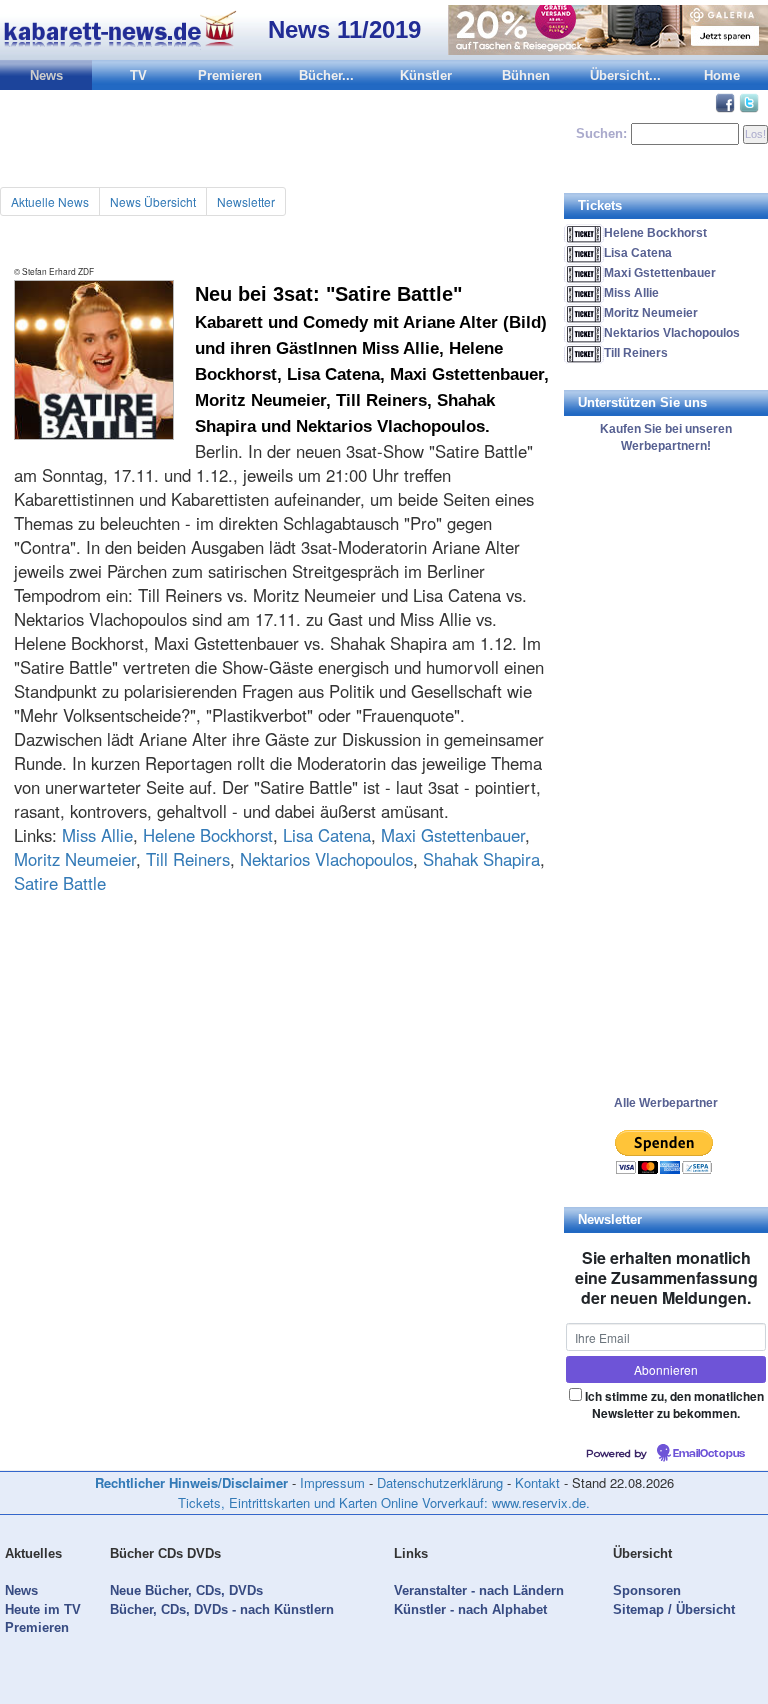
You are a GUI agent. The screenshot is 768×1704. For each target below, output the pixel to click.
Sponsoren (647, 1590)
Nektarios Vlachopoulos (326, 859)
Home (722, 75)
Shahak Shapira (481, 859)
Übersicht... (625, 75)
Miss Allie (97, 835)
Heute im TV (43, 1609)
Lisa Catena (327, 835)
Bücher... (326, 75)
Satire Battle (60, 883)
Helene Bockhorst (208, 835)
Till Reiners (188, 859)
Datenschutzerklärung (440, 1482)
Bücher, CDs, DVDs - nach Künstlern (222, 1609)
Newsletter (246, 201)
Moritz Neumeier (75, 859)
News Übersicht (153, 201)
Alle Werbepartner (666, 1103)
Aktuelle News (50, 201)
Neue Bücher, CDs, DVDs (186, 1590)
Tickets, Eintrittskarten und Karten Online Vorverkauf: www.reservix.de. (384, 1502)
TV (138, 75)
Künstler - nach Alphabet (470, 1609)
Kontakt (537, 1482)
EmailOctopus (709, 1454)
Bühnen (526, 75)
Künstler (426, 75)
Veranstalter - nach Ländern (479, 1590)
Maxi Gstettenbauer (453, 835)
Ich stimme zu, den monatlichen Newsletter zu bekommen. (674, 1404)
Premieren (230, 75)
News (46, 75)
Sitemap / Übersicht (674, 1609)
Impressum (332, 1482)
